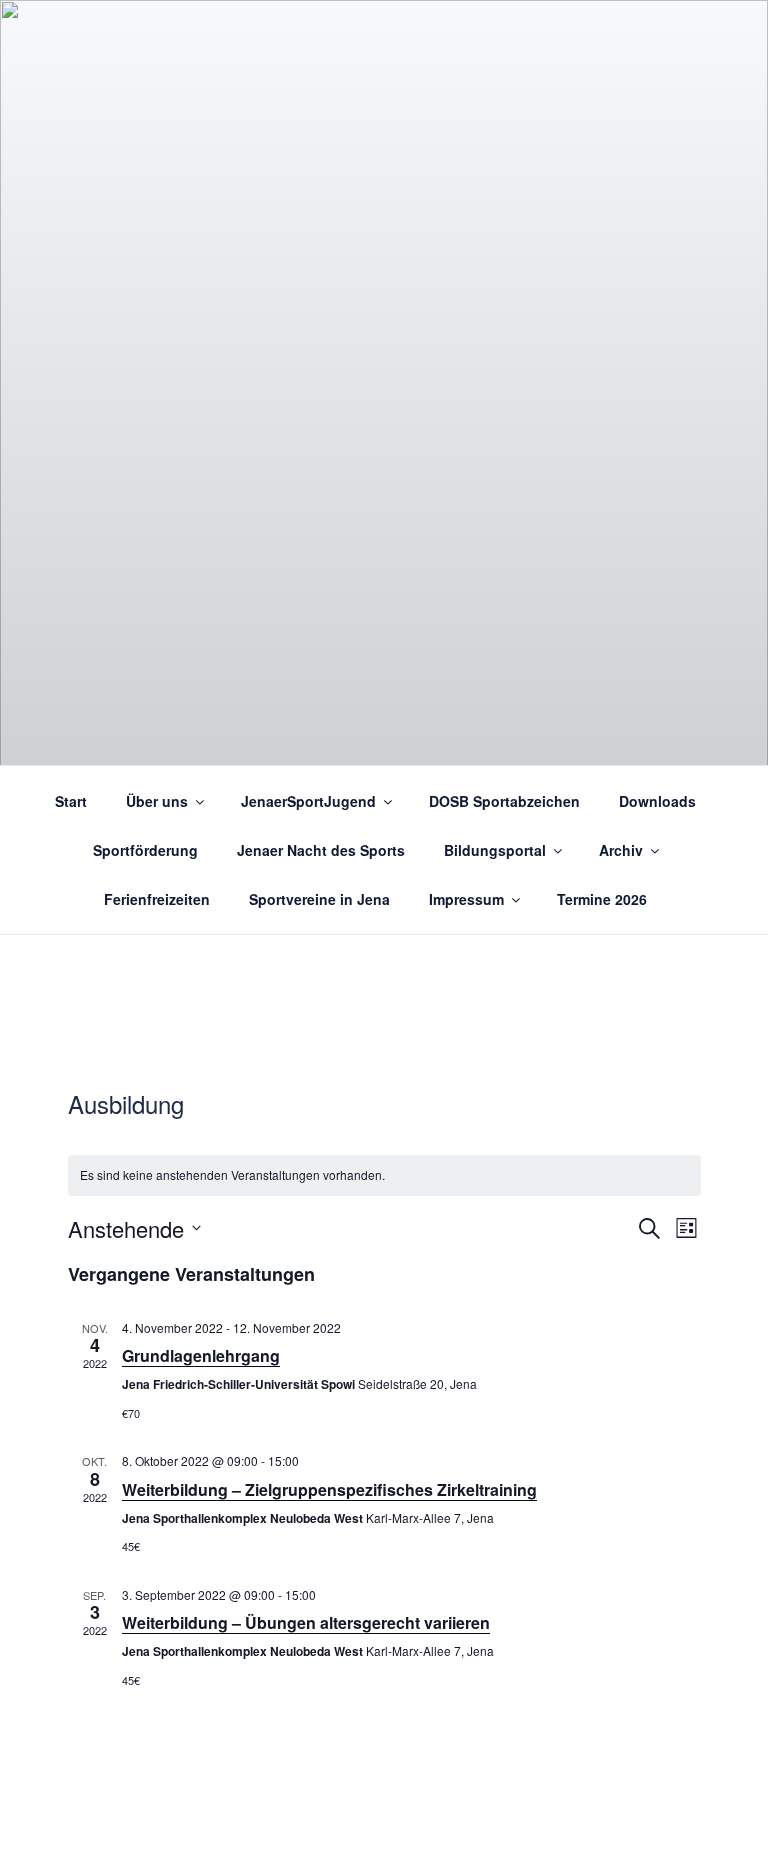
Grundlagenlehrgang (201, 1355)
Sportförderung (145, 850)
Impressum (466, 899)
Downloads (657, 801)
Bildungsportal (495, 850)
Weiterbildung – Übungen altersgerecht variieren (306, 1622)
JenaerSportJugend (308, 801)
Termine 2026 (602, 899)
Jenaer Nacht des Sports (321, 850)
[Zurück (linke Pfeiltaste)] (35, 935)
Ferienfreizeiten (157, 899)
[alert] (384, 1175)
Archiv (621, 850)
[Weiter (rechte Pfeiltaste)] (733, 935)
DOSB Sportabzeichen (504, 801)
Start (71, 801)
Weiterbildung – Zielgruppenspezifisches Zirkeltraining (329, 1489)
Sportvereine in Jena (319, 899)
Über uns (157, 801)
